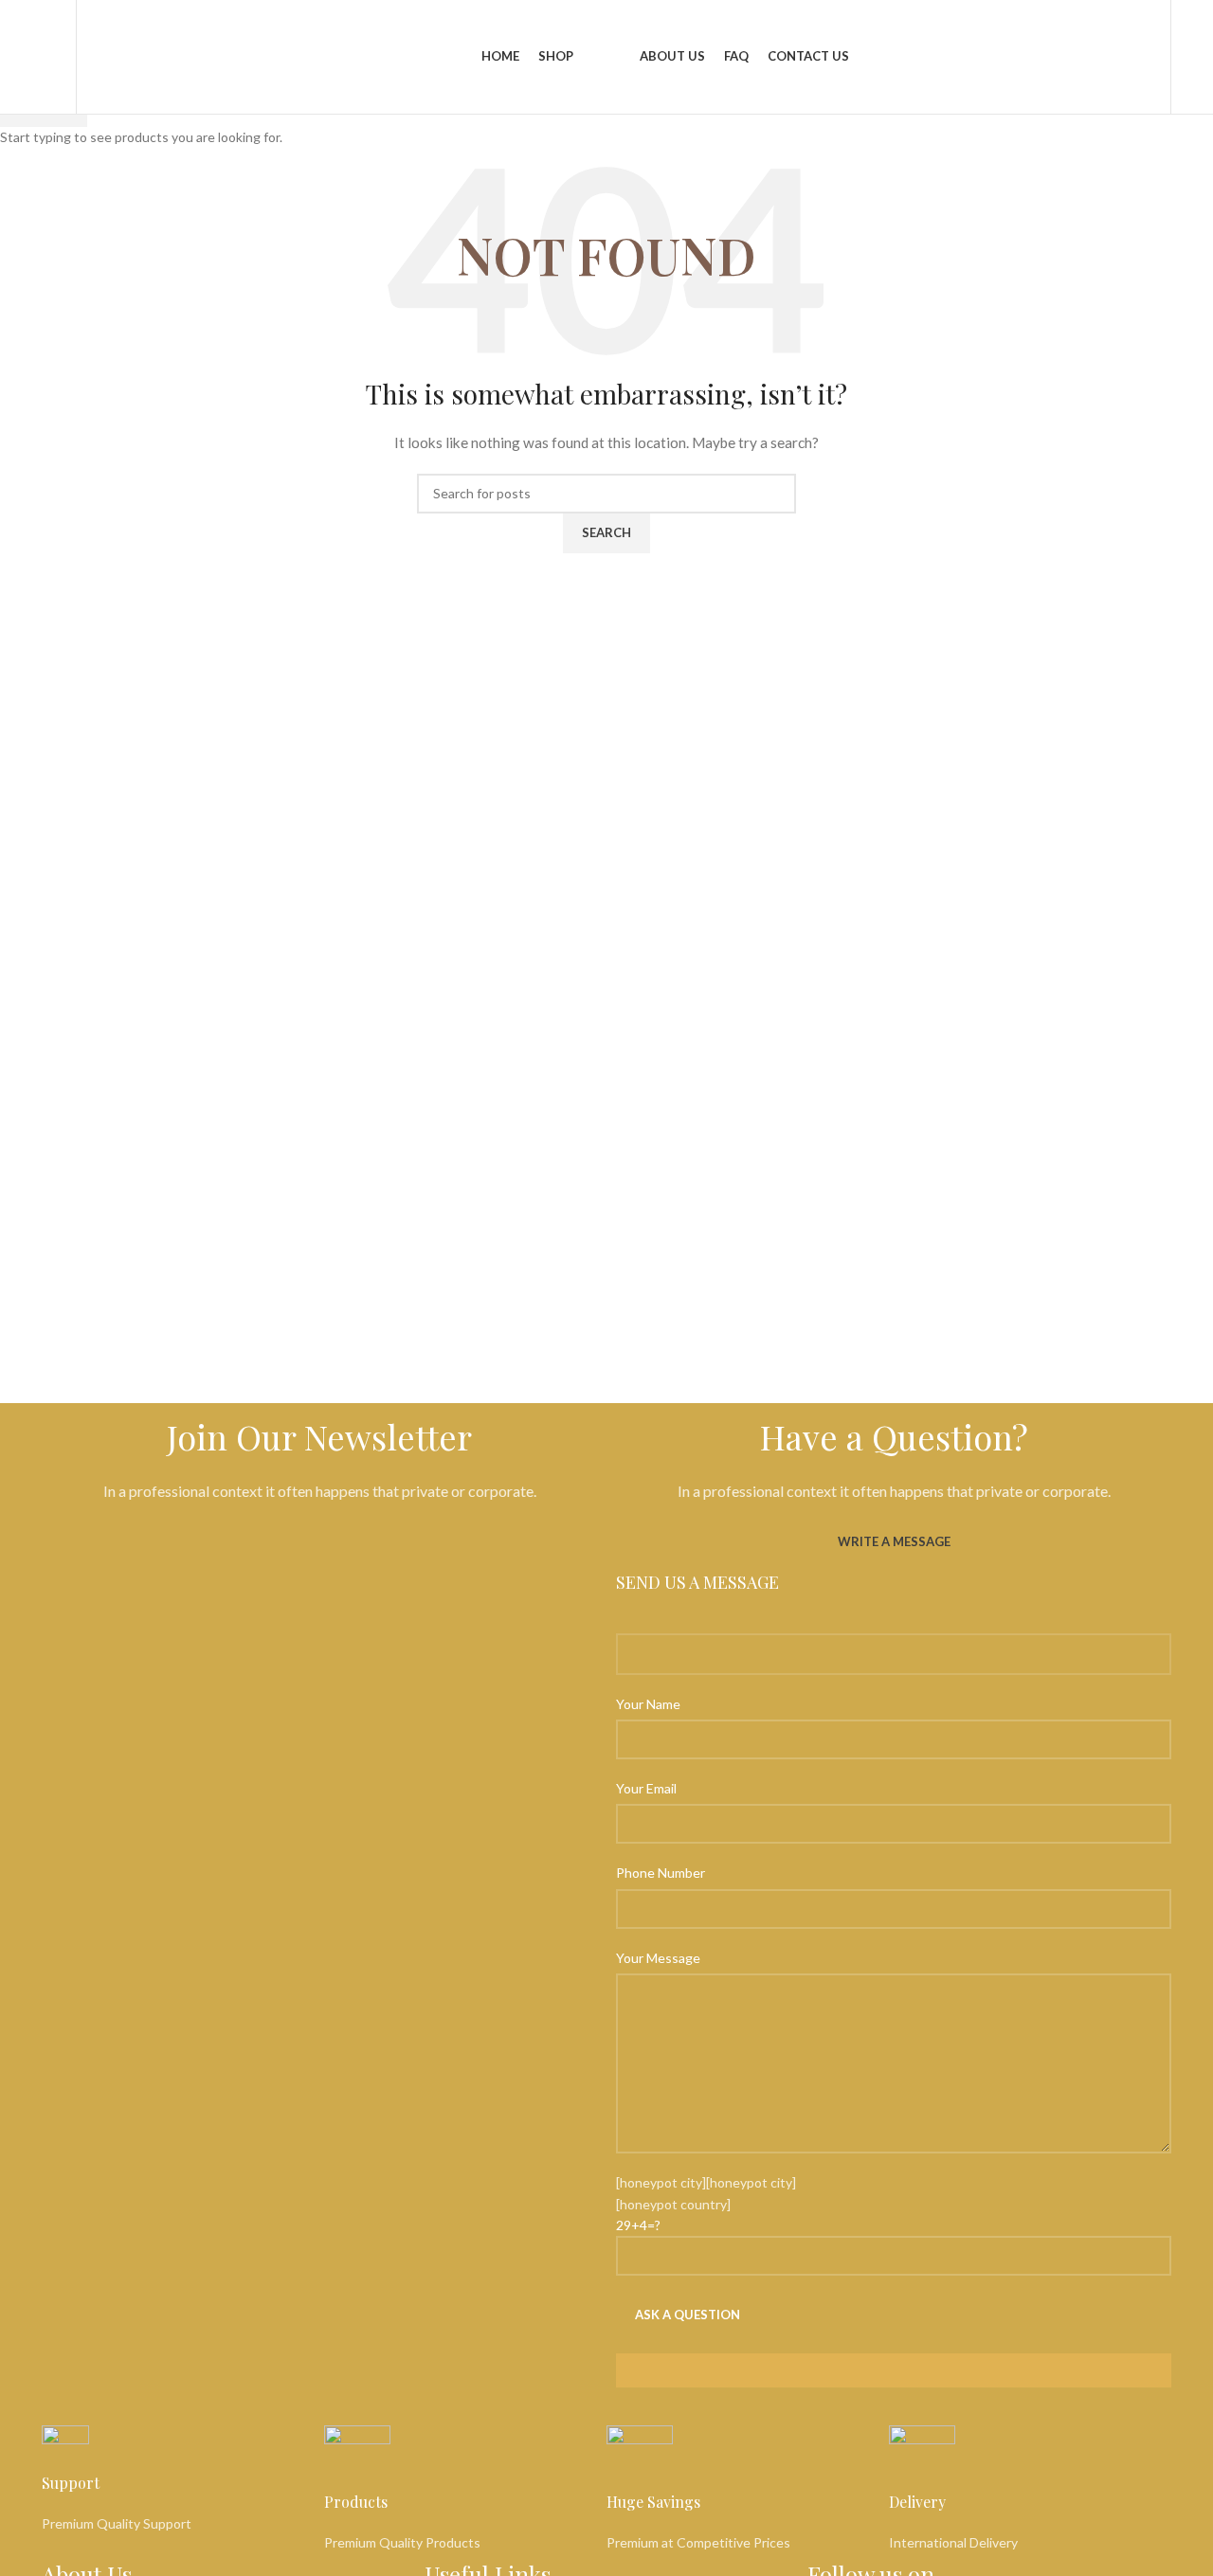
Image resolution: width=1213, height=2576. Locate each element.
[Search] (59, 57)
